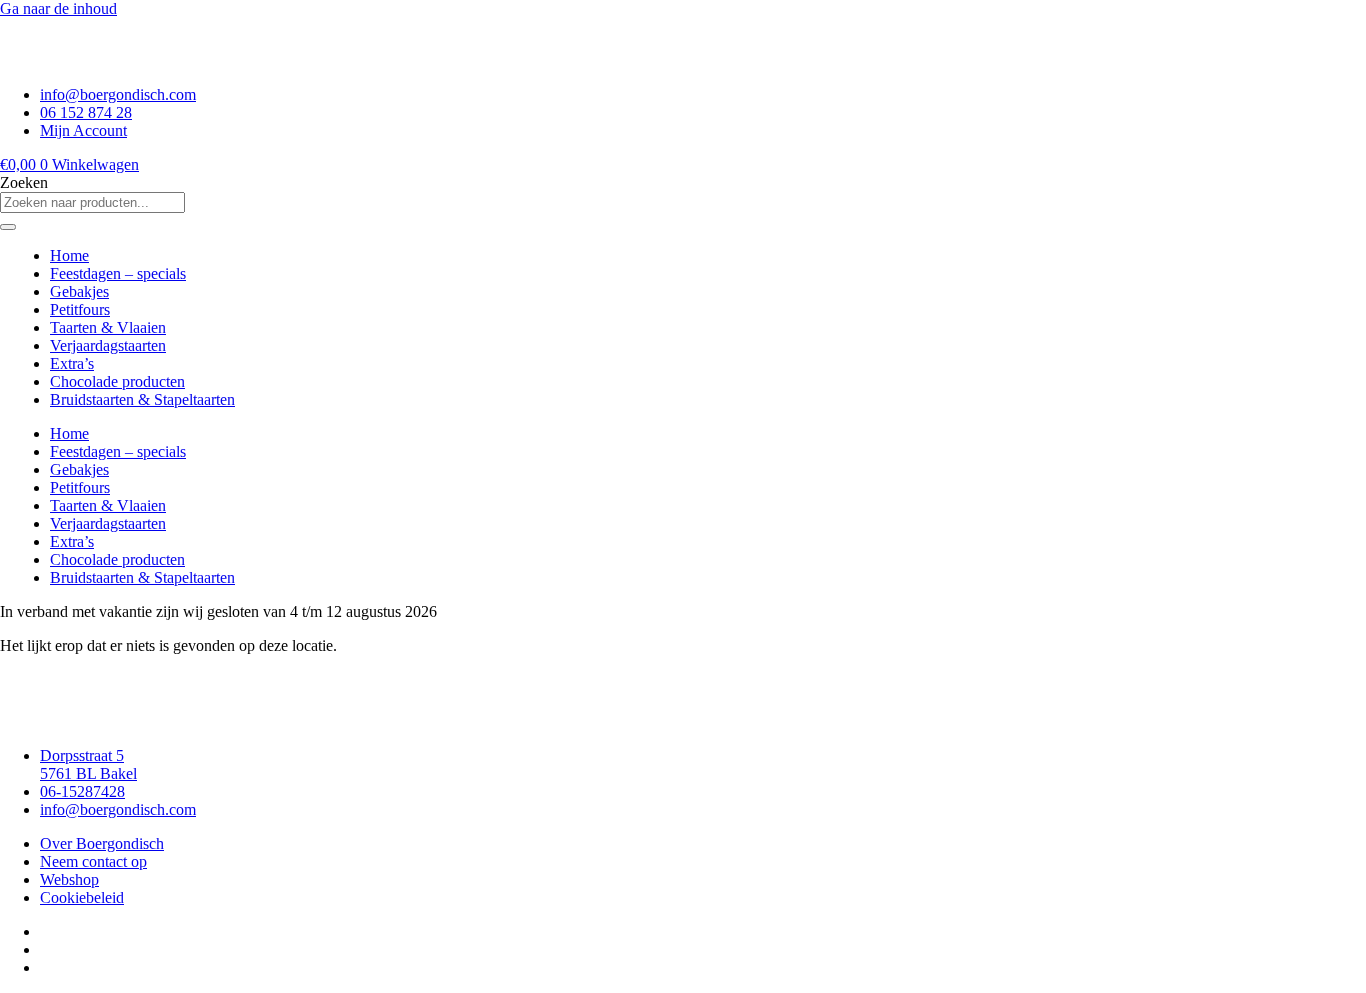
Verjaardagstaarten (108, 345)
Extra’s (72, 363)
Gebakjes (79, 291)
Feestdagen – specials (118, 273)
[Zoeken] (8, 227)
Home (69, 255)
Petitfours (80, 309)
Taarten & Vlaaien (108, 327)
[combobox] (92, 202)
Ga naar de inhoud (58, 8)
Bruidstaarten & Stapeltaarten (142, 399)
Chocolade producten (117, 381)
